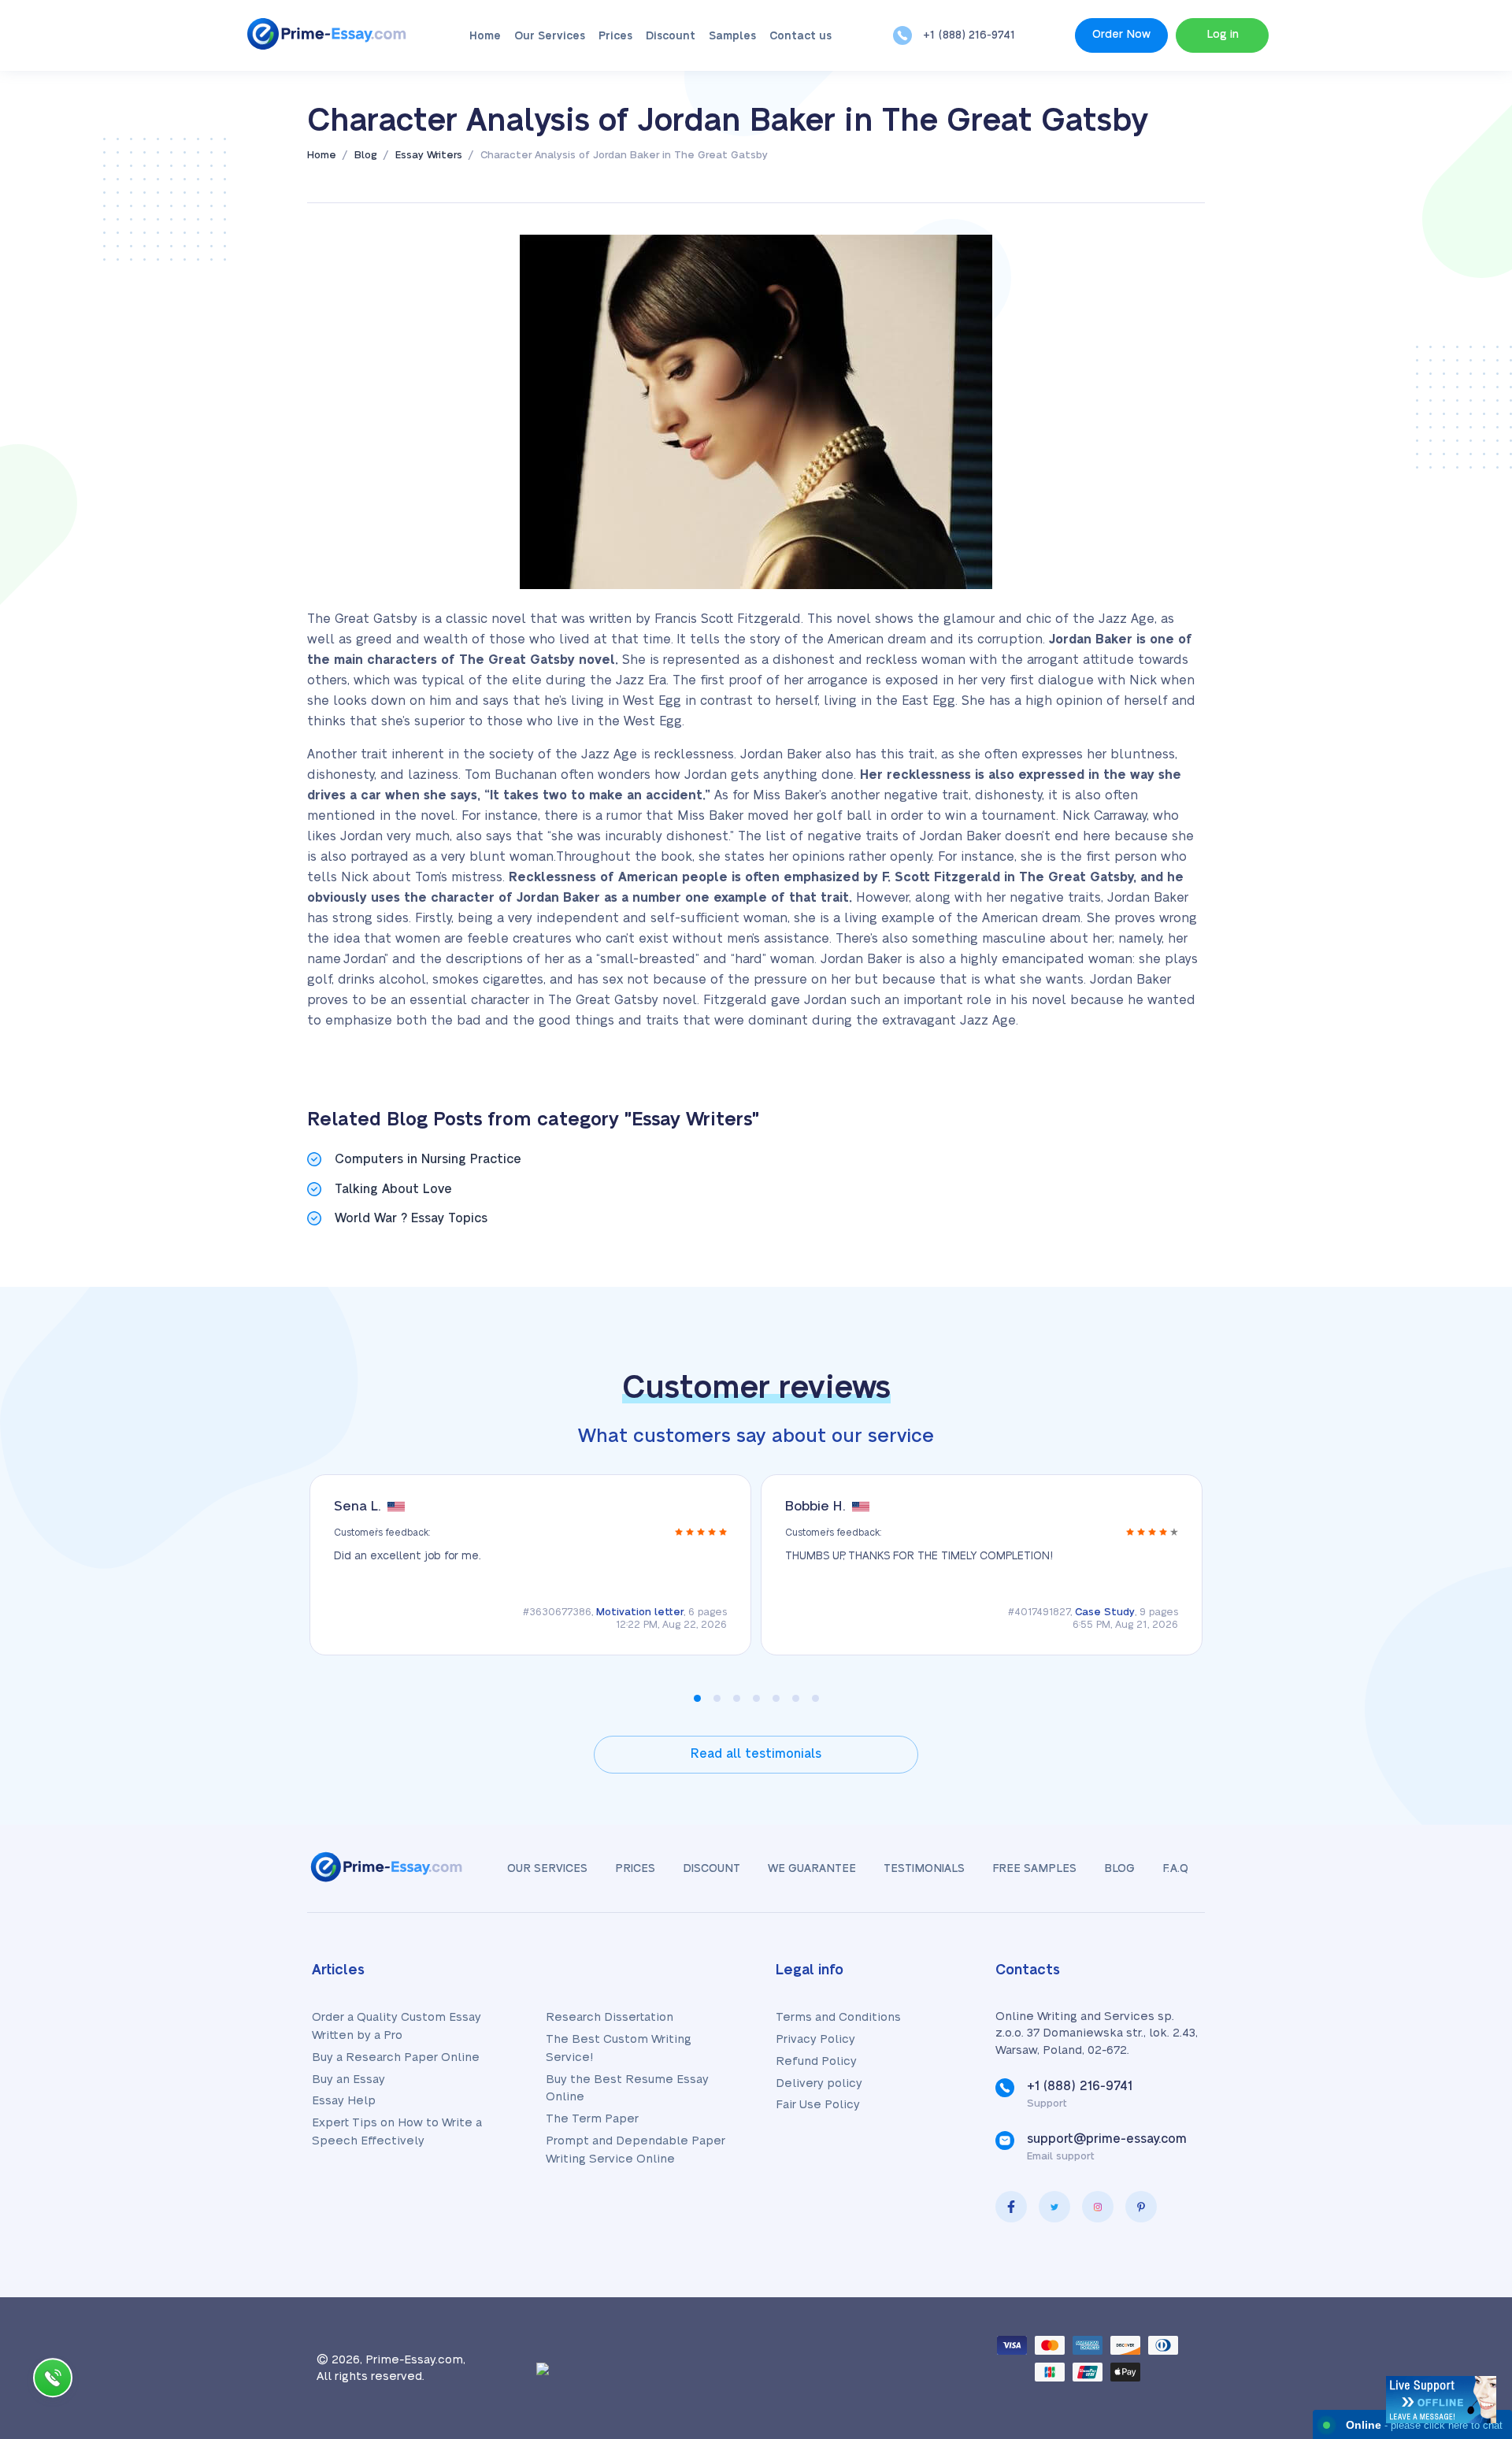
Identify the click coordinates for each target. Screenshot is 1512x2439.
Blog (1119, 1869)
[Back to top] (1465, 2274)
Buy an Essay (348, 2079)
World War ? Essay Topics (411, 1218)
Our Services (550, 36)
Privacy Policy (815, 2039)
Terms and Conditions (838, 2017)
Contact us (800, 36)
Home (485, 36)
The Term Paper (592, 2119)
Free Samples (1034, 1869)
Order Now (1121, 35)
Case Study (1105, 1612)
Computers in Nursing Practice (428, 1159)
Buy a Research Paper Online (396, 2057)
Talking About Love (393, 1189)
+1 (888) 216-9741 (969, 35)
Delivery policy (819, 2083)
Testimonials (924, 1869)
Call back (53, 2381)
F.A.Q (1175, 1869)
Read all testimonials (756, 1754)
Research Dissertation (610, 2017)
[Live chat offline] (1441, 2400)
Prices (615, 36)
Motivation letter (640, 1612)
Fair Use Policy (818, 2105)
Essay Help (344, 2101)
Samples (732, 36)
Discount (671, 36)
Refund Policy (816, 2061)
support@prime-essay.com (1107, 2139)
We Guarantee (812, 1869)
